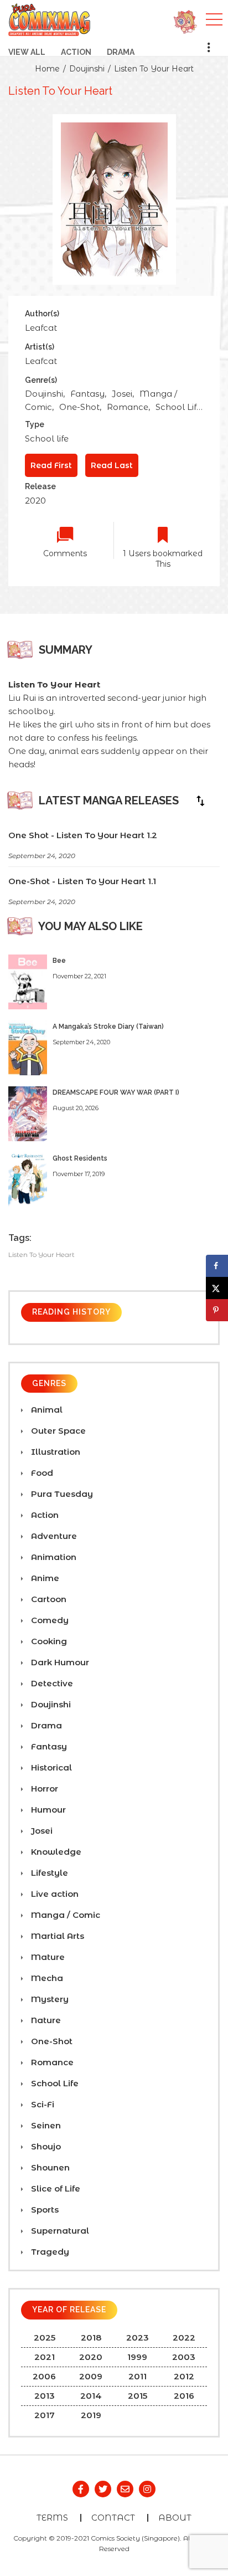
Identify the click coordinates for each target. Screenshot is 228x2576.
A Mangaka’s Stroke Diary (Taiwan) (108, 1027)
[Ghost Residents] (28, 1179)
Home (47, 69)
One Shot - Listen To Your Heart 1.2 (83, 835)
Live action (54, 1894)
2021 (45, 2357)
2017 (45, 2415)
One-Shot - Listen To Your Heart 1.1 (82, 881)
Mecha (46, 1978)
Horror (43, 1789)
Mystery (49, 1999)
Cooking (48, 1641)
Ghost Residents (80, 1158)
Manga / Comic (64, 1915)
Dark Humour (59, 1662)
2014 (91, 2396)
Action (76, 52)
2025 (45, 2338)
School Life (178, 407)
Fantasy (87, 394)
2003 (184, 2357)
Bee (59, 961)
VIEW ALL (27, 52)
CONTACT (113, 2518)
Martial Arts (56, 1936)
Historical (50, 1767)
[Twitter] (103, 2489)
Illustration (55, 1452)
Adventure (53, 1536)
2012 (184, 2376)
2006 (44, 2376)
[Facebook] (81, 2489)
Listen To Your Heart (154, 69)
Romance (128, 407)
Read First (51, 465)
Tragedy (49, 2252)
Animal (46, 1410)
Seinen (45, 2125)
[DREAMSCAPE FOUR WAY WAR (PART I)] (28, 1113)
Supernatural (59, 2231)
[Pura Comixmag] (50, 19)
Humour (47, 1810)
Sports (44, 2210)
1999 (137, 2357)
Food (41, 1473)
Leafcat (41, 328)
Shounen (49, 2167)
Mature (47, 1957)
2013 (45, 2396)
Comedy (49, 1620)
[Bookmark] (163, 535)
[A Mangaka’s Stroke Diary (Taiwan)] (28, 1047)
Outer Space (57, 1431)
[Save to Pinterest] (217, 1310)
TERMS (52, 2518)
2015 (138, 2396)
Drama (121, 52)
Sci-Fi (42, 2104)
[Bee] (28, 981)
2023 (138, 2338)
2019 (91, 2415)
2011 (138, 2376)
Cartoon (48, 1599)
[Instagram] (147, 2489)
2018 (91, 2338)
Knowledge (55, 1852)
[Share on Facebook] (217, 1266)
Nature (45, 2020)
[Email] (125, 2489)
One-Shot (79, 407)
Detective (51, 1683)
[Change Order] (200, 800)
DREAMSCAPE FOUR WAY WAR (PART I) (116, 1092)
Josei (122, 394)
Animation (53, 1557)
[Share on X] (217, 1288)
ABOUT (175, 2518)
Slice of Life (55, 2188)
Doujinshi (87, 69)
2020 (35, 501)
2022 (184, 2338)
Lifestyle (48, 1873)
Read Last (112, 465)
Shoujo (45, 2146)
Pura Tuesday (61, 1494)
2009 (91, 2376)
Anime (44, 1578)
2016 (184, 2396)
